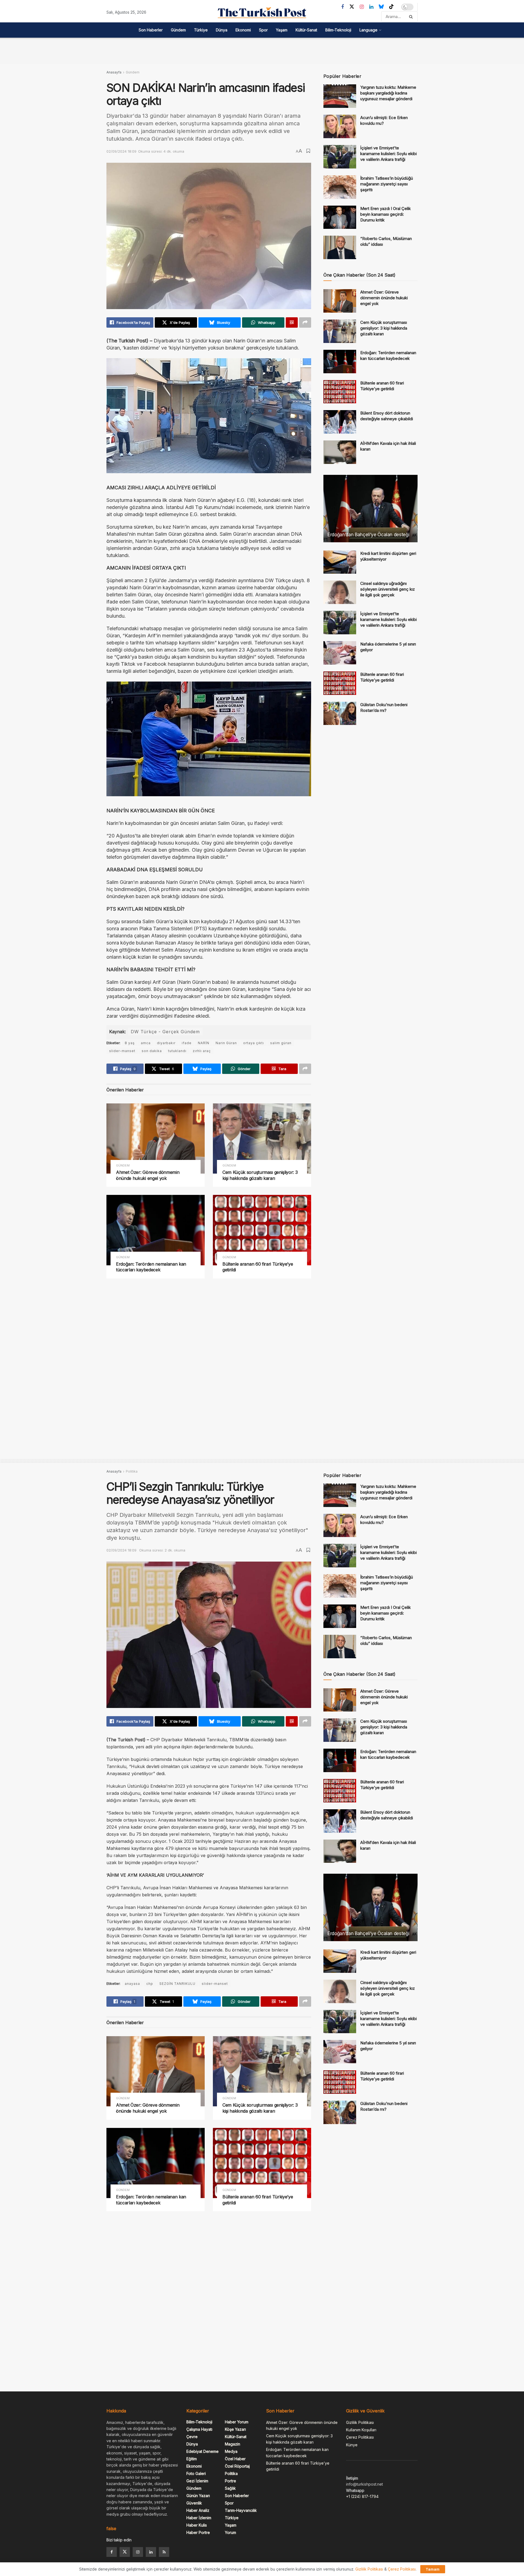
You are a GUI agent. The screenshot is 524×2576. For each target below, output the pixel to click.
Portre (230, 2481)
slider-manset (122, 1051)
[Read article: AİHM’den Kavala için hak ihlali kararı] (340, 452)
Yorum (230, 2532)
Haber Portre (198, 2532)
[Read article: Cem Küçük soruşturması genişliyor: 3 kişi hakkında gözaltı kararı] (262, 1139)
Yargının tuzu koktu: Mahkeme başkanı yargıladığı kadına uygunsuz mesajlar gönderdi (388, 93)
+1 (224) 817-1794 (362, 2496)
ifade (187, 1043)
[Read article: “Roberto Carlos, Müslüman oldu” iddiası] (340, 247)
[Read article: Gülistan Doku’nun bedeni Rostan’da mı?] (340, 713)
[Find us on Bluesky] (381, 7)
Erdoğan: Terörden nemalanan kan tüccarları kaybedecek (151, 1267)
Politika (132, 1471)
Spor (263, 30)
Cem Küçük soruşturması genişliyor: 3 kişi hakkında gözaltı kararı (260, 1175)
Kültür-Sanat (306, 30)
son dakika (152, 1051)
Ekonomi (243, 30)
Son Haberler (151, 30)
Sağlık (230, 2488)
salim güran (281, 1043)
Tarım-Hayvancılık (241, 2510)
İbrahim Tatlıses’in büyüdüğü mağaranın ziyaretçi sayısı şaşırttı (387, 184)
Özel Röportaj (237, 2466)
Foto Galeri (196, 2473)
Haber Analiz (198, 2510)
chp (150, 1984)
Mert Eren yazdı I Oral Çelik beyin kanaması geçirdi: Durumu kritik (385, 214)
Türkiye (201, 30)
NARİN (204, 1043)
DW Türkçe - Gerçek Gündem (165, 1032)
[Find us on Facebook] (343, 7)
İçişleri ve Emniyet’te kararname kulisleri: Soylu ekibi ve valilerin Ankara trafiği (388, 154)
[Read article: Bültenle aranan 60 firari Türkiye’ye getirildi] (262, 1230)
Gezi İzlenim (197, 2481)
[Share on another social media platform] (305, 322)
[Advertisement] (262, 50)
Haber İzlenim (199, 2518)
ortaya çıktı (254, 1043)
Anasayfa (114, 72)
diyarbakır (166, 1043)
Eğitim (192, 2459)
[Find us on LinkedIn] (371, 7)
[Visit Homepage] (262, 13)
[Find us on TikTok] (391, 7)
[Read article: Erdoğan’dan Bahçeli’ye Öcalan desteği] (370, 509)
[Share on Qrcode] (292, 322)
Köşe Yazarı (235, 2429)
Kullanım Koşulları (361, 2430)
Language (368, 30)
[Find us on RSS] (164, 2552)
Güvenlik (194, 2503)
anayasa (132, 1984)
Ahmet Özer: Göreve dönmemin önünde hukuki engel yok (148, 1175)
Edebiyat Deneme (203, 2451)
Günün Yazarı (198, 2496)
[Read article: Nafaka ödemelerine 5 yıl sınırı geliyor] (340, 653)
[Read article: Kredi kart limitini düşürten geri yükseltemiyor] (340, 562)
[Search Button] (412, 17)
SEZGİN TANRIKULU (177, 1984)
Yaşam (282, 30)
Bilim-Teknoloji (338, 30)
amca (146, 1043)
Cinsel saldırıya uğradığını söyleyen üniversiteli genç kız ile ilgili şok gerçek (388, 589)
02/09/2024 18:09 (121, 151)
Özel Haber (235, 2459)
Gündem (178, 30)
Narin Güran (226, 1043)
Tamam (433, 2569)
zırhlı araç (202, 1051)
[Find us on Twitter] (352, 7)
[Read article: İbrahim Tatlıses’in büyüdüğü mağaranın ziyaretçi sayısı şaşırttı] (340, 187)
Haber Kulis (197, 2525)
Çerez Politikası (360, 2437)
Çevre (192, 2437)
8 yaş (130, 1043)
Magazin (233, 2444)
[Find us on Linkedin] (151, 2552)
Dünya (222, 30)
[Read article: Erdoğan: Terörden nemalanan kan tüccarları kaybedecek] (156, 1230)
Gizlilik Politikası (360, 2422)
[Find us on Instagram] (362, 7)
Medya (231, 2451)
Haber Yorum (237, 2422)
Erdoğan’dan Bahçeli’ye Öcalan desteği (368, 535)
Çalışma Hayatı (199, 2429)
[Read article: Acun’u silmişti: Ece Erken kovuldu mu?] (340, 126)
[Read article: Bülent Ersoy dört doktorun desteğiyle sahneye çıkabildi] (340, 422)
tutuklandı (177, 1051)
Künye (352, 2445)
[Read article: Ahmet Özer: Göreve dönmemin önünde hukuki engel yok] (156, 1139)
